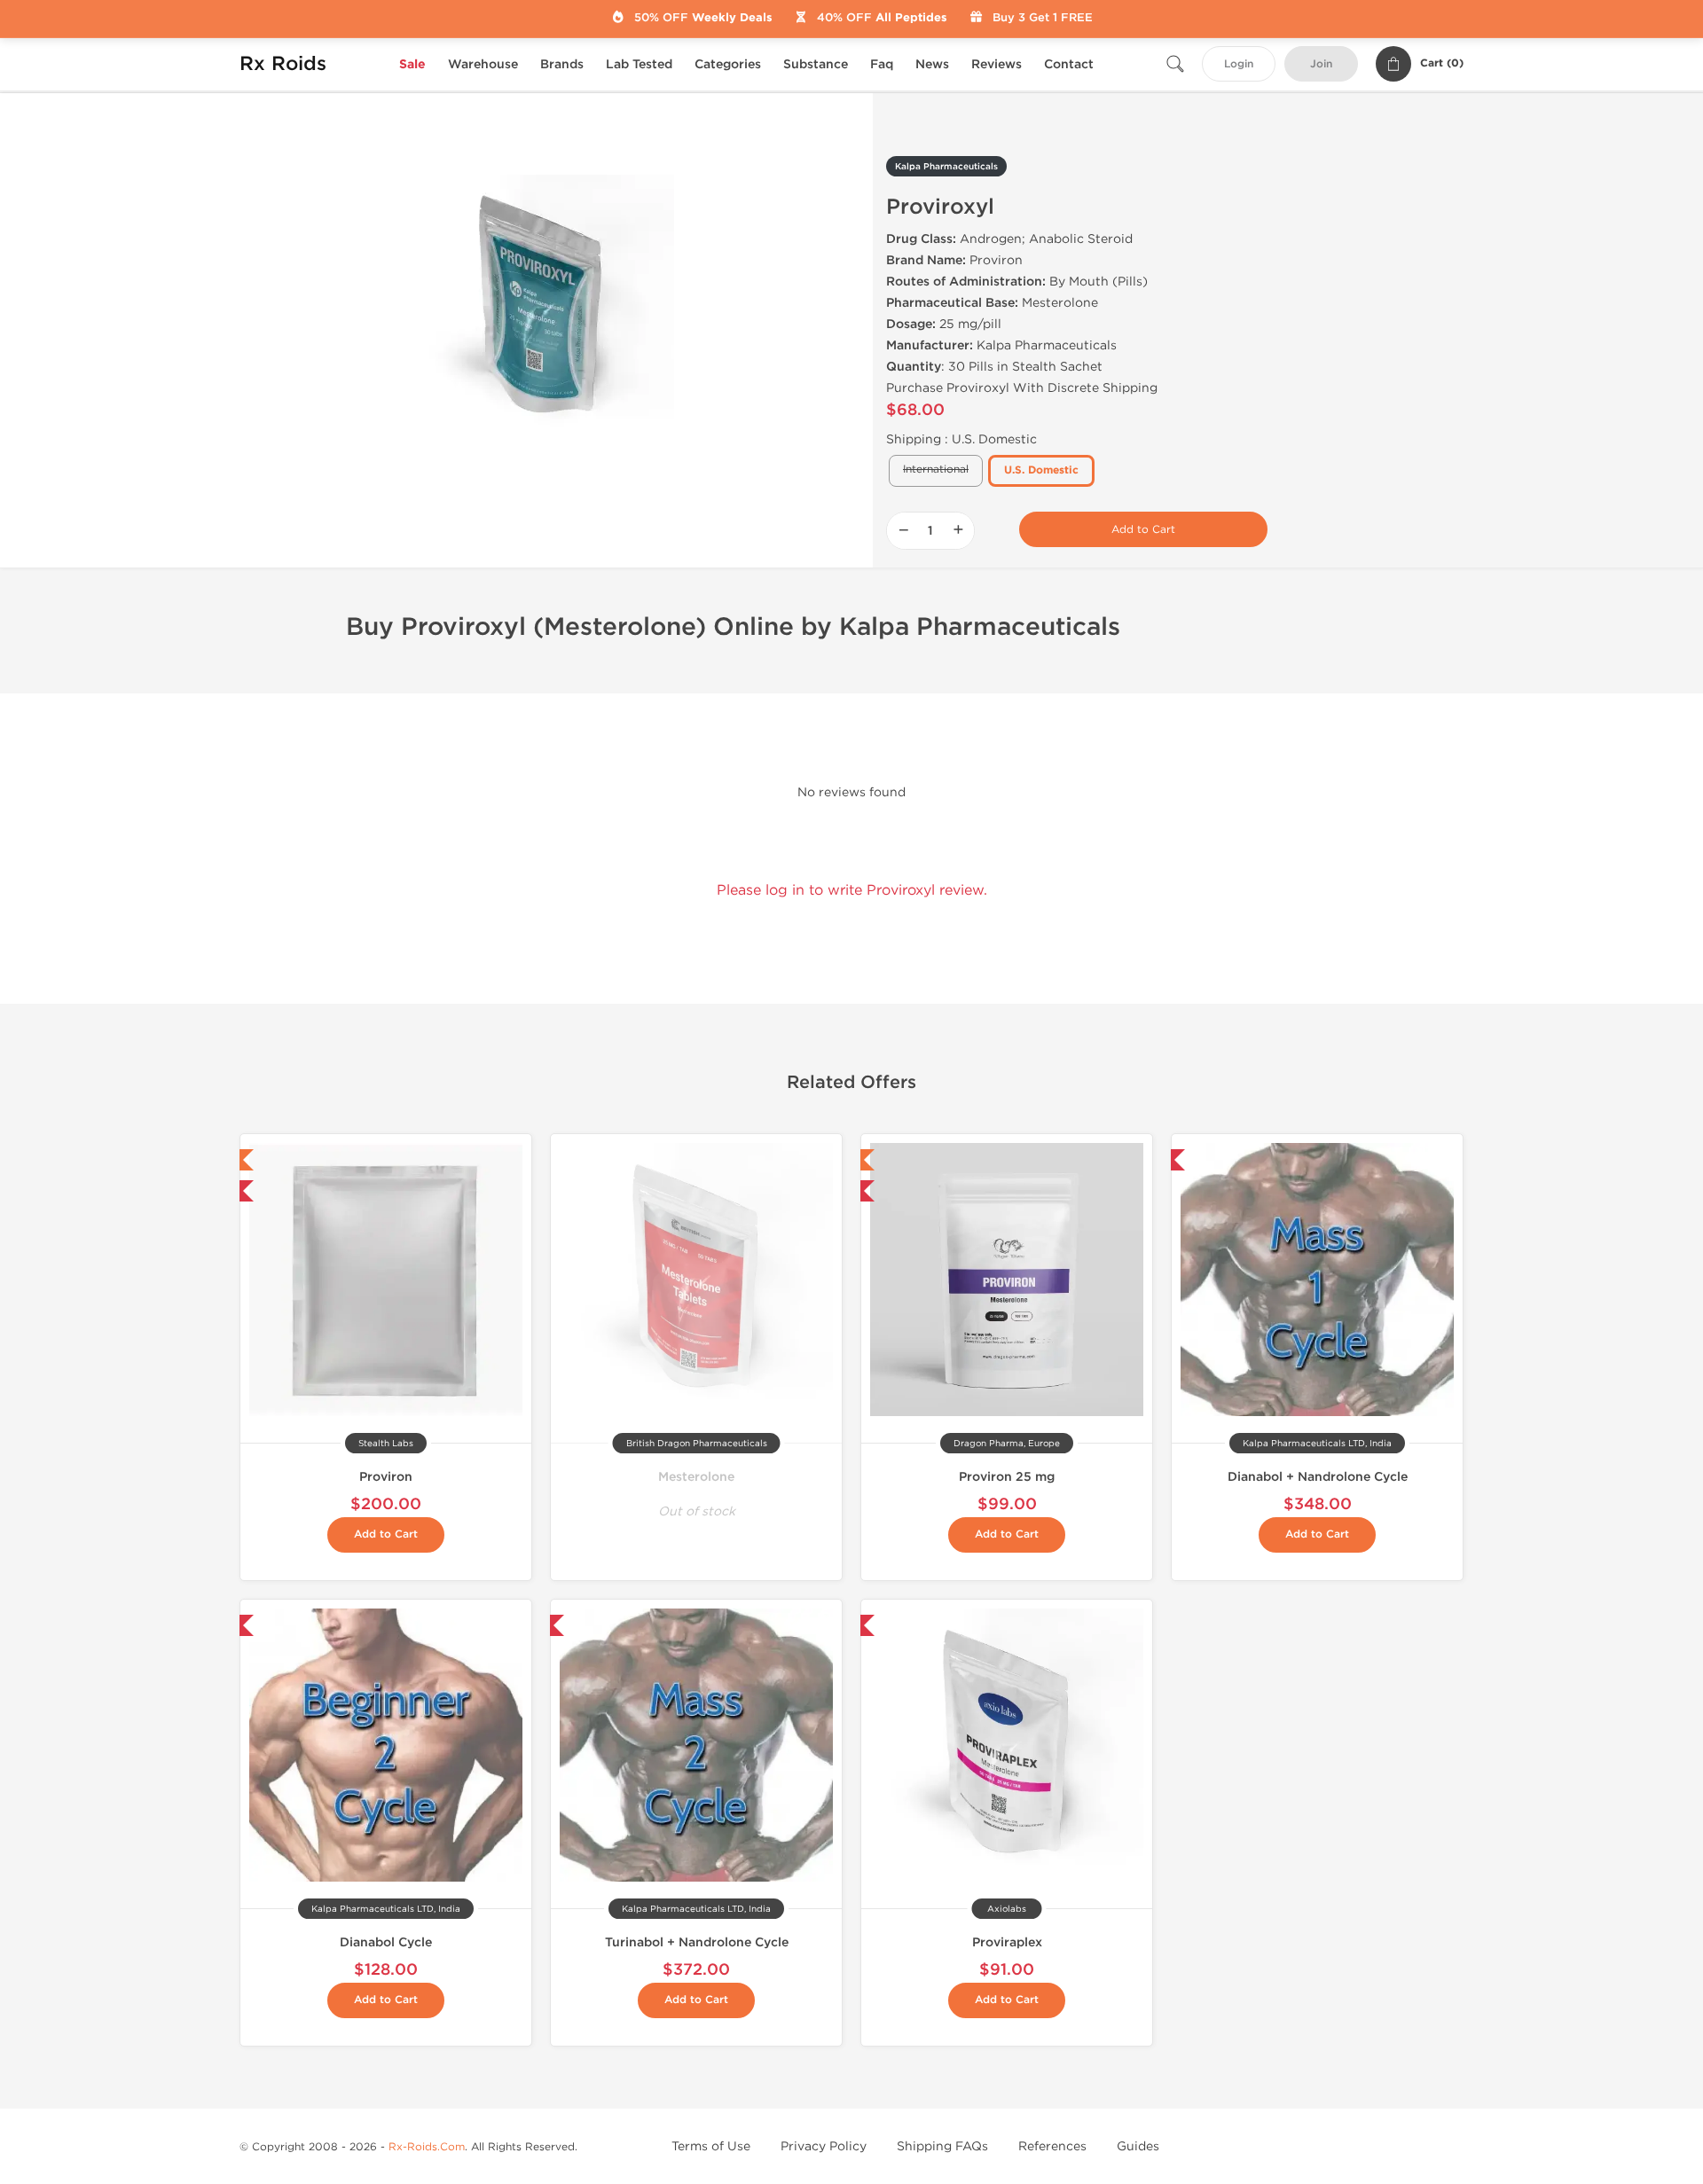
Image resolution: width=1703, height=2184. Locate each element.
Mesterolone (696, 1477)
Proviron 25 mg (1007, 1477)
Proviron (386, 1477)
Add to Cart (1143, 529)
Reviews (997, 64)
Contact (1069, 64)
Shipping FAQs (942, 2146)
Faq (882, 64)
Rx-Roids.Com (427, 2147)
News (932, 64)
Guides (1138, 2146)
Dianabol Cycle (386, 1942)
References (1052, 2146)
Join (1321, 64)
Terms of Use (711, 2146)
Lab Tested (639, 64)
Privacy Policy (824, 2146)
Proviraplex (1007, 1942)
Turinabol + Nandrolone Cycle (697, 1942)
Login (1239, 64)
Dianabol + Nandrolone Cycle (1318, 1477)
